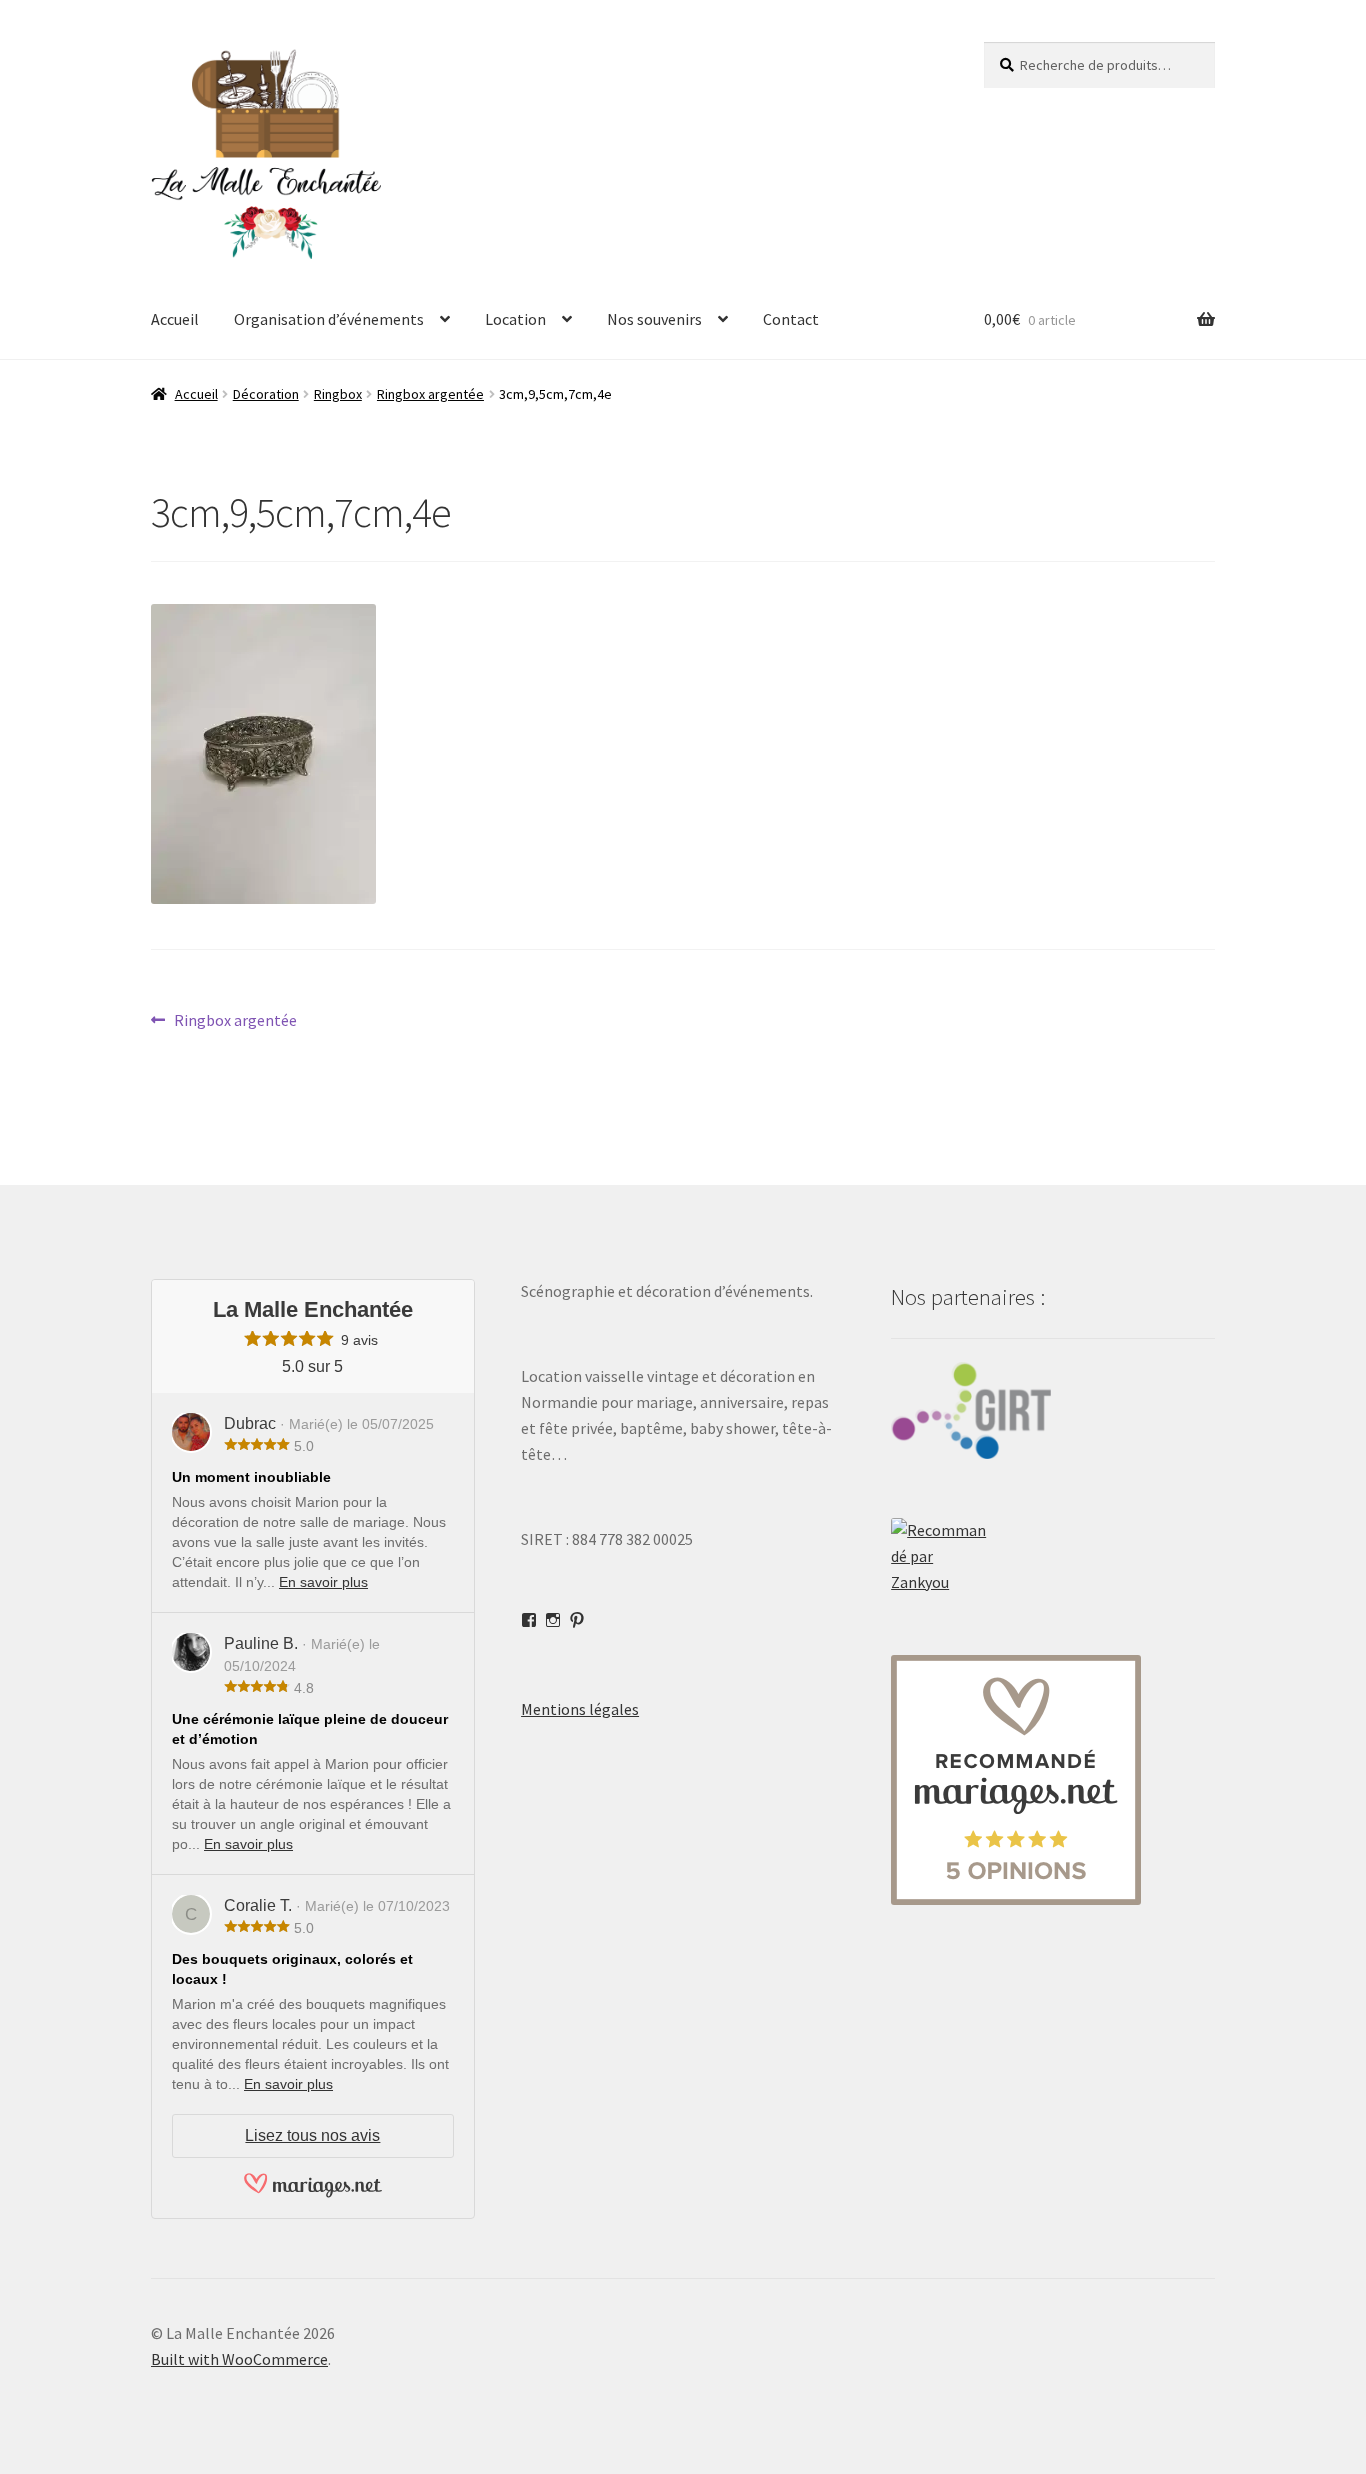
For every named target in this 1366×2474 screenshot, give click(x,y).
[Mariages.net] (313, 2194)
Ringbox (338, 394)
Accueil (175, 319)
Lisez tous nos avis (312, 2135)
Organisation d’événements (329, 319)
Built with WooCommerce (239, 2359)
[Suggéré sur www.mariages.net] (1053, 1780)
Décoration (266, 394)
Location (515, 319)
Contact (791, 319)
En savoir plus (323, 1582)
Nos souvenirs (654, 319)
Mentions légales (580, 1709)
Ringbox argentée (430, 394)
